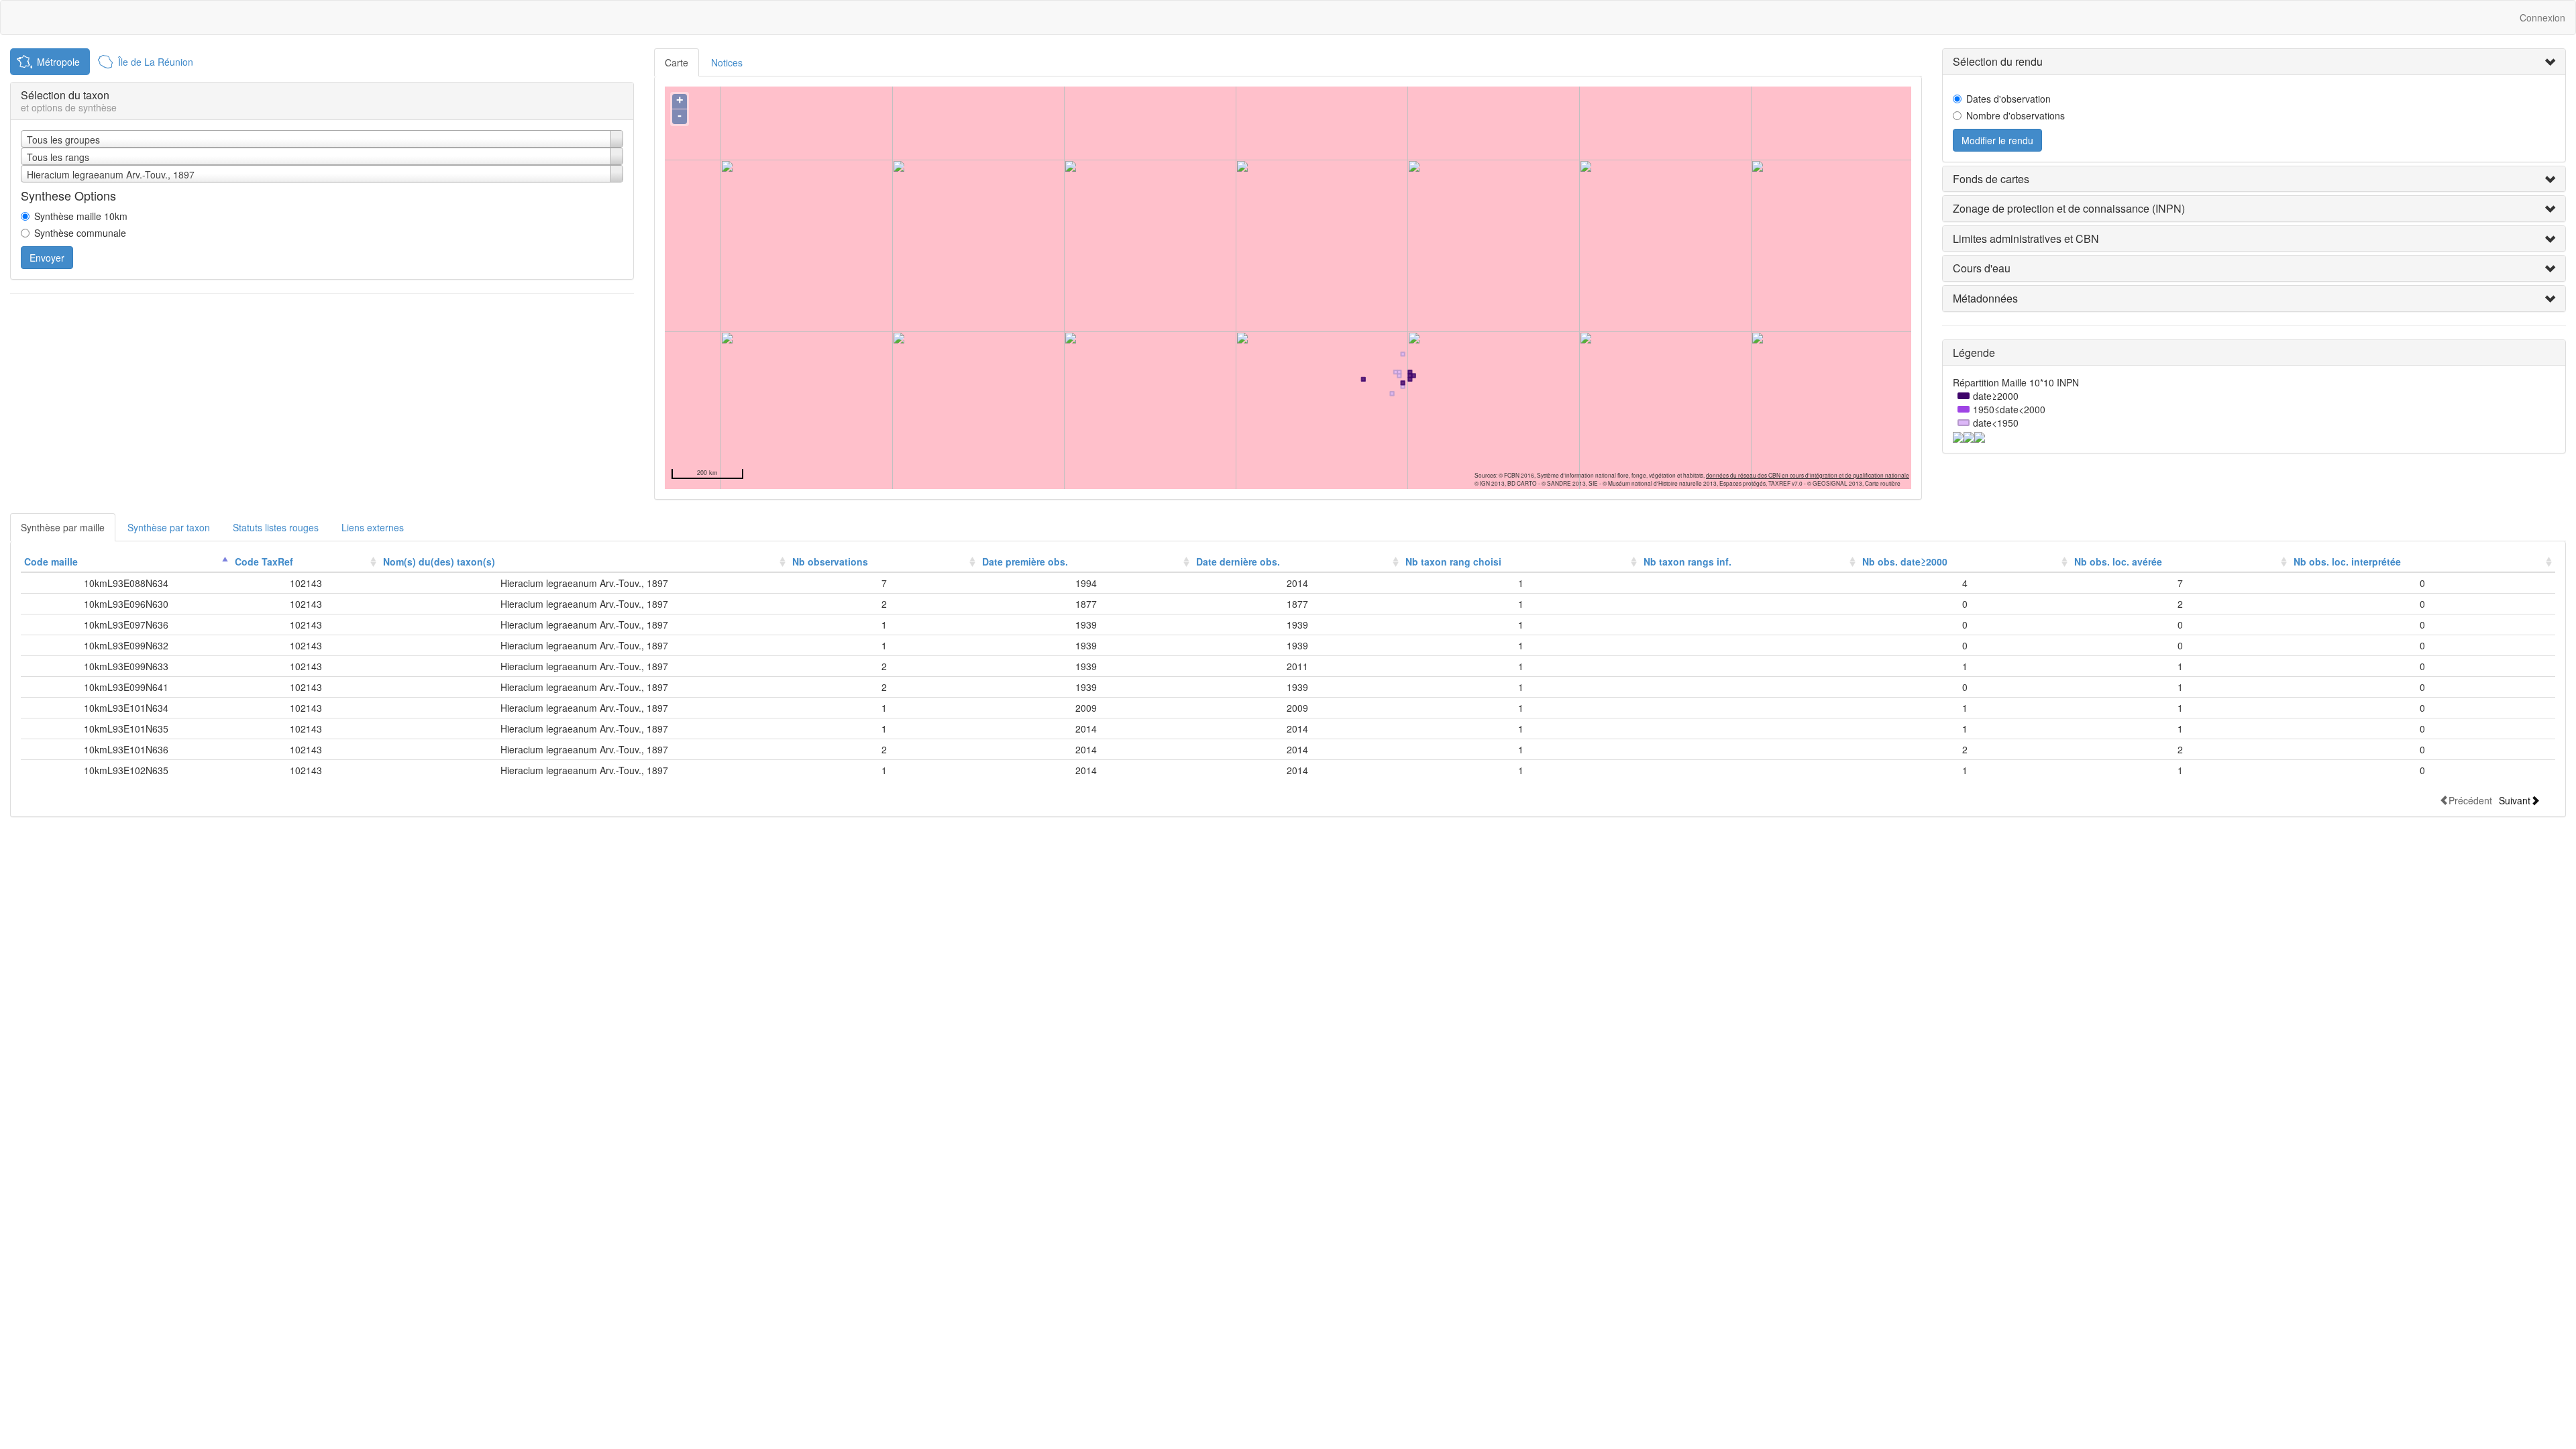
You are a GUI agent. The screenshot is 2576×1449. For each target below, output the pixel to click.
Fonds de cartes (1991, 179)
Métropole (58, 62)
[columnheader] (126, 562)
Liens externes (373, 527)
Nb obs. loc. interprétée (2347, 561)
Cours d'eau (1982, 268)
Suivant (2515, 800)
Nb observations (830, 561)
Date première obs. (1025, 561)
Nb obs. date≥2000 (1905, 561)
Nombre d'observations (2016, 115)
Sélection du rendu (1998, 61)
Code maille (51, 561)
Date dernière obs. (1238, 561)
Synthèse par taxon (169, 527)
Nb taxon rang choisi (1453, 561)
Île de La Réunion (156, 62)
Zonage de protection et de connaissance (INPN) (2069, 208)
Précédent (2470, 800)
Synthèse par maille (63, 527)
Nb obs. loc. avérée (2118, 561)
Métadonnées (1985, 298)
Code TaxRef (264, 561)
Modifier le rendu (1997, 140)
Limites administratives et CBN (2026, 238)
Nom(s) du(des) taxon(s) (439, 561)
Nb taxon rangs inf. (1687, 561)
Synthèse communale (80, 233)
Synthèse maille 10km (81, 216)
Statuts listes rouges (276, 527)
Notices (727, 62)
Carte (677, 62)
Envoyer (47, 258)
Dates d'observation (2008, 99)
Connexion (2542, 17)
